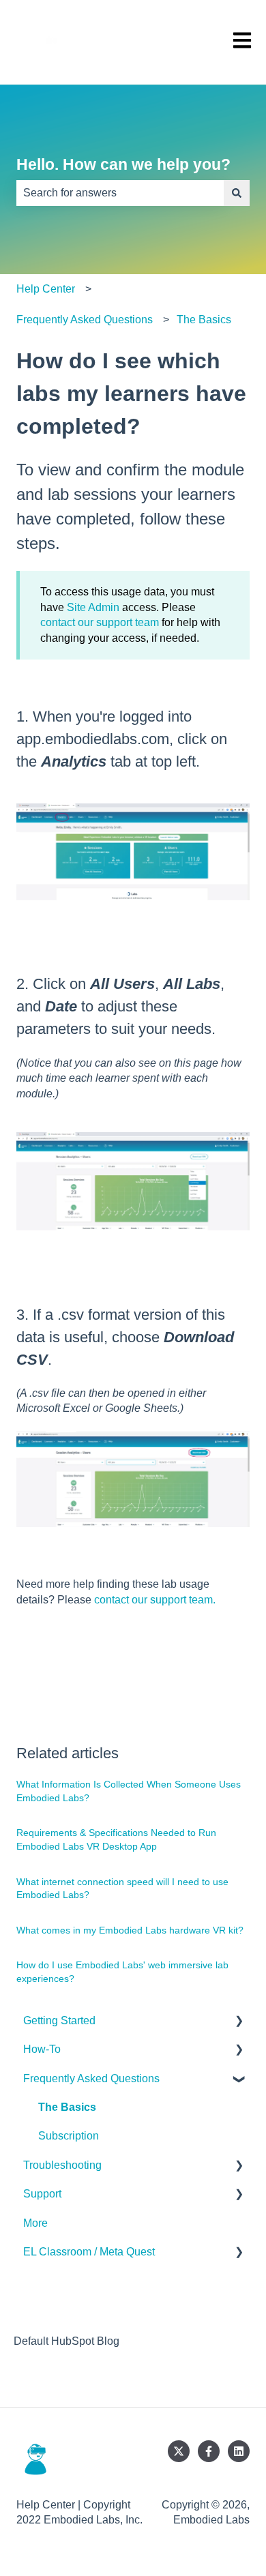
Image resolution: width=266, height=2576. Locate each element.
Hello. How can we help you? (123, 164)
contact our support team (100, 622)
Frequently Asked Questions (85, 320)
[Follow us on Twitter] (179, 2451)
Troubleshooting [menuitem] (62, 2165)
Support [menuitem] (42, 2194)
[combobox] (120, 193)
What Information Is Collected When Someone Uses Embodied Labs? (129, 1791)
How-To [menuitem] (42, 2049)
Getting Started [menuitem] (59, 2020)
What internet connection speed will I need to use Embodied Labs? (122, 1889)
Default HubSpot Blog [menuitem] (66, 2341)
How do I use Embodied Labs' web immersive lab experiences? (122, 1972)
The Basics (204, 320)
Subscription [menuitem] (69, 2136)
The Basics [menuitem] (67, 2107)
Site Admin (93, 607)
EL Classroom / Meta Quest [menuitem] (89, 2252)
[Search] (237, 193)
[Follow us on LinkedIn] (239, 2451)
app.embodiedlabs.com (93, 739)
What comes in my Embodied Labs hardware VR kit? (130, 1930)
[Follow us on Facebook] (209, 2451)
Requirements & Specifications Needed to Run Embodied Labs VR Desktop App (116, 1839)
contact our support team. (155, 1600)
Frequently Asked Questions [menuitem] (91, 2078)
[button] (239, 2022)
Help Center (46, 289)
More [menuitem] (35, 2223)
